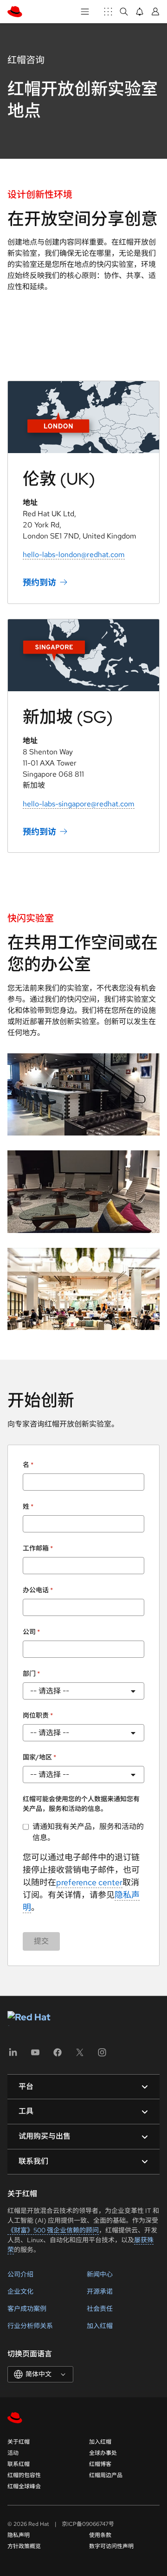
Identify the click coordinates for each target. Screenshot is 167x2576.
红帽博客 (100, 2464)
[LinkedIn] (13, 2055)
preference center (89, 1882)
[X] (80, 2055)
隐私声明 (19, 2535)
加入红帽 (100, 2326)
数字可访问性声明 (111, 2546)
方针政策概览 (24, 2546)
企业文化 (20, 2291)
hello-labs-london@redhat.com (74, 555)
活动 (13, 2453)
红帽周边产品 (106, 2475)
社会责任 (100, 2309)
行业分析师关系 (30, 2326)
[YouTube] (35, 2055)
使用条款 (100, 2535)
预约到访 (39, 582)
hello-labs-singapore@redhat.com (79, 804)
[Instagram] (102, 2055)
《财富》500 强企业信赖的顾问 (53, 2230)
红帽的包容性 (24, 2475)
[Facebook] (58, 2055)
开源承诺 (100, 2291)
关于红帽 (19, 2442)
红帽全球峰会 (24, 2486)
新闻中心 (100, 2274)
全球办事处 (103, 2453)
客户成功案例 (27, 2309)
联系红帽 (19, 2464)
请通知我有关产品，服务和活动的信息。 (88, 1832)
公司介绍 (20, 2274)
